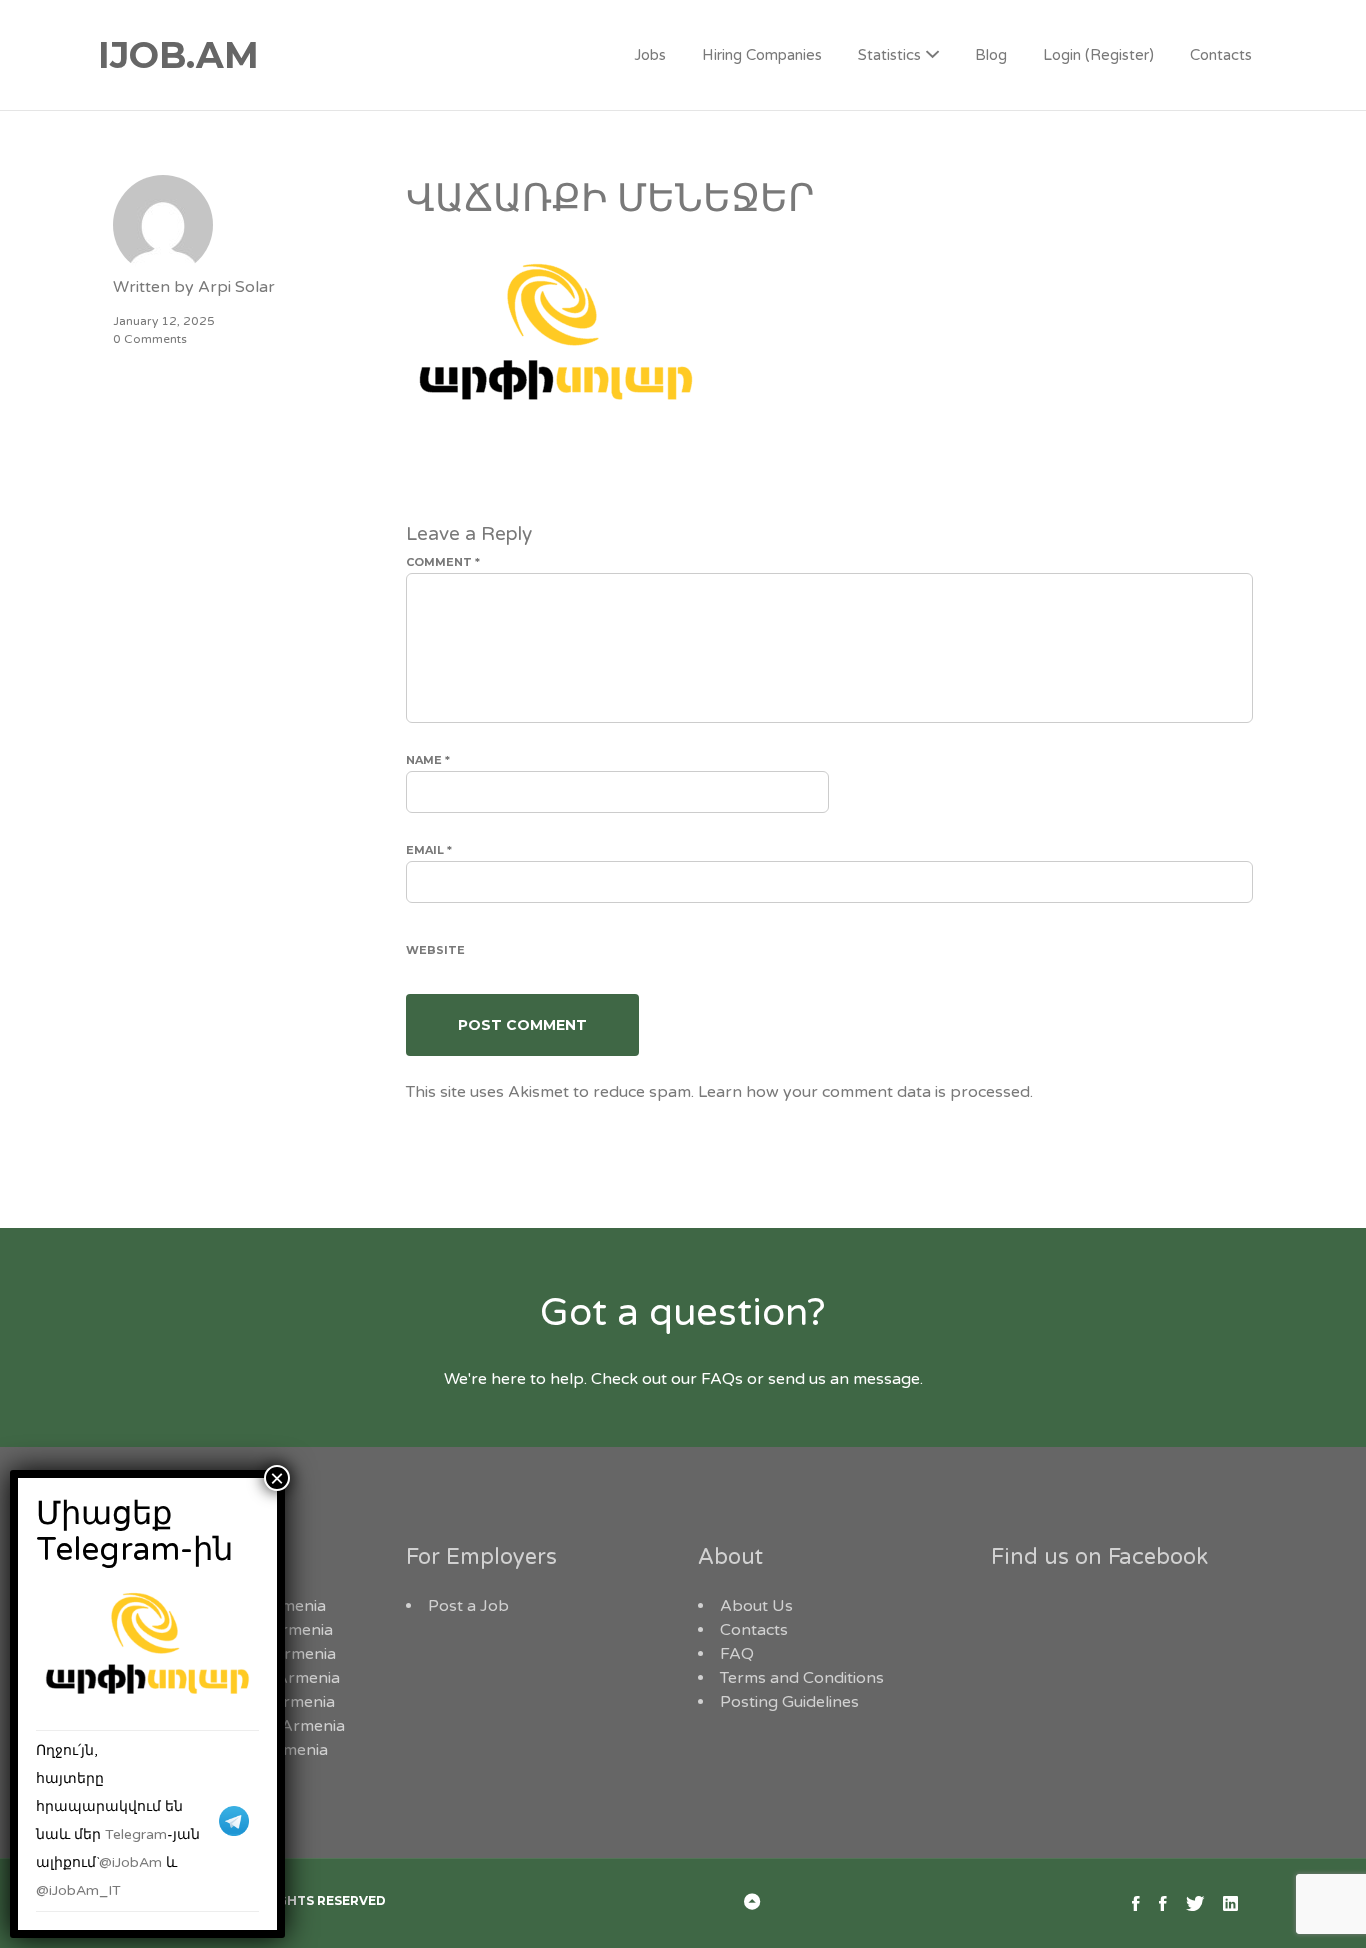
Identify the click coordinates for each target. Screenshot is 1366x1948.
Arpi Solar (236, 287)
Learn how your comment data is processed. (865, 1092)
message (886, 1379)
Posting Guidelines (789, 1702)
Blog (991, 55)
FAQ (737, 1654)
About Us (756, 1606)
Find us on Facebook (1099, 1557)
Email (429, 850)
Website (435, 950)
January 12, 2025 (164, 321)
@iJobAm (130, 1862)
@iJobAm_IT (78, 1890)
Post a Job (468, 1606)
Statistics (889, 55)
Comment (443, 562)
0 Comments (150, 339)
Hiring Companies (762, 55)
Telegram (136, 1834)
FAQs (722, 1379)
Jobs (650, 55)
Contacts (1221, 55)
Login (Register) (1098, 55)
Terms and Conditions (802, 1678)
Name (428, 760)
